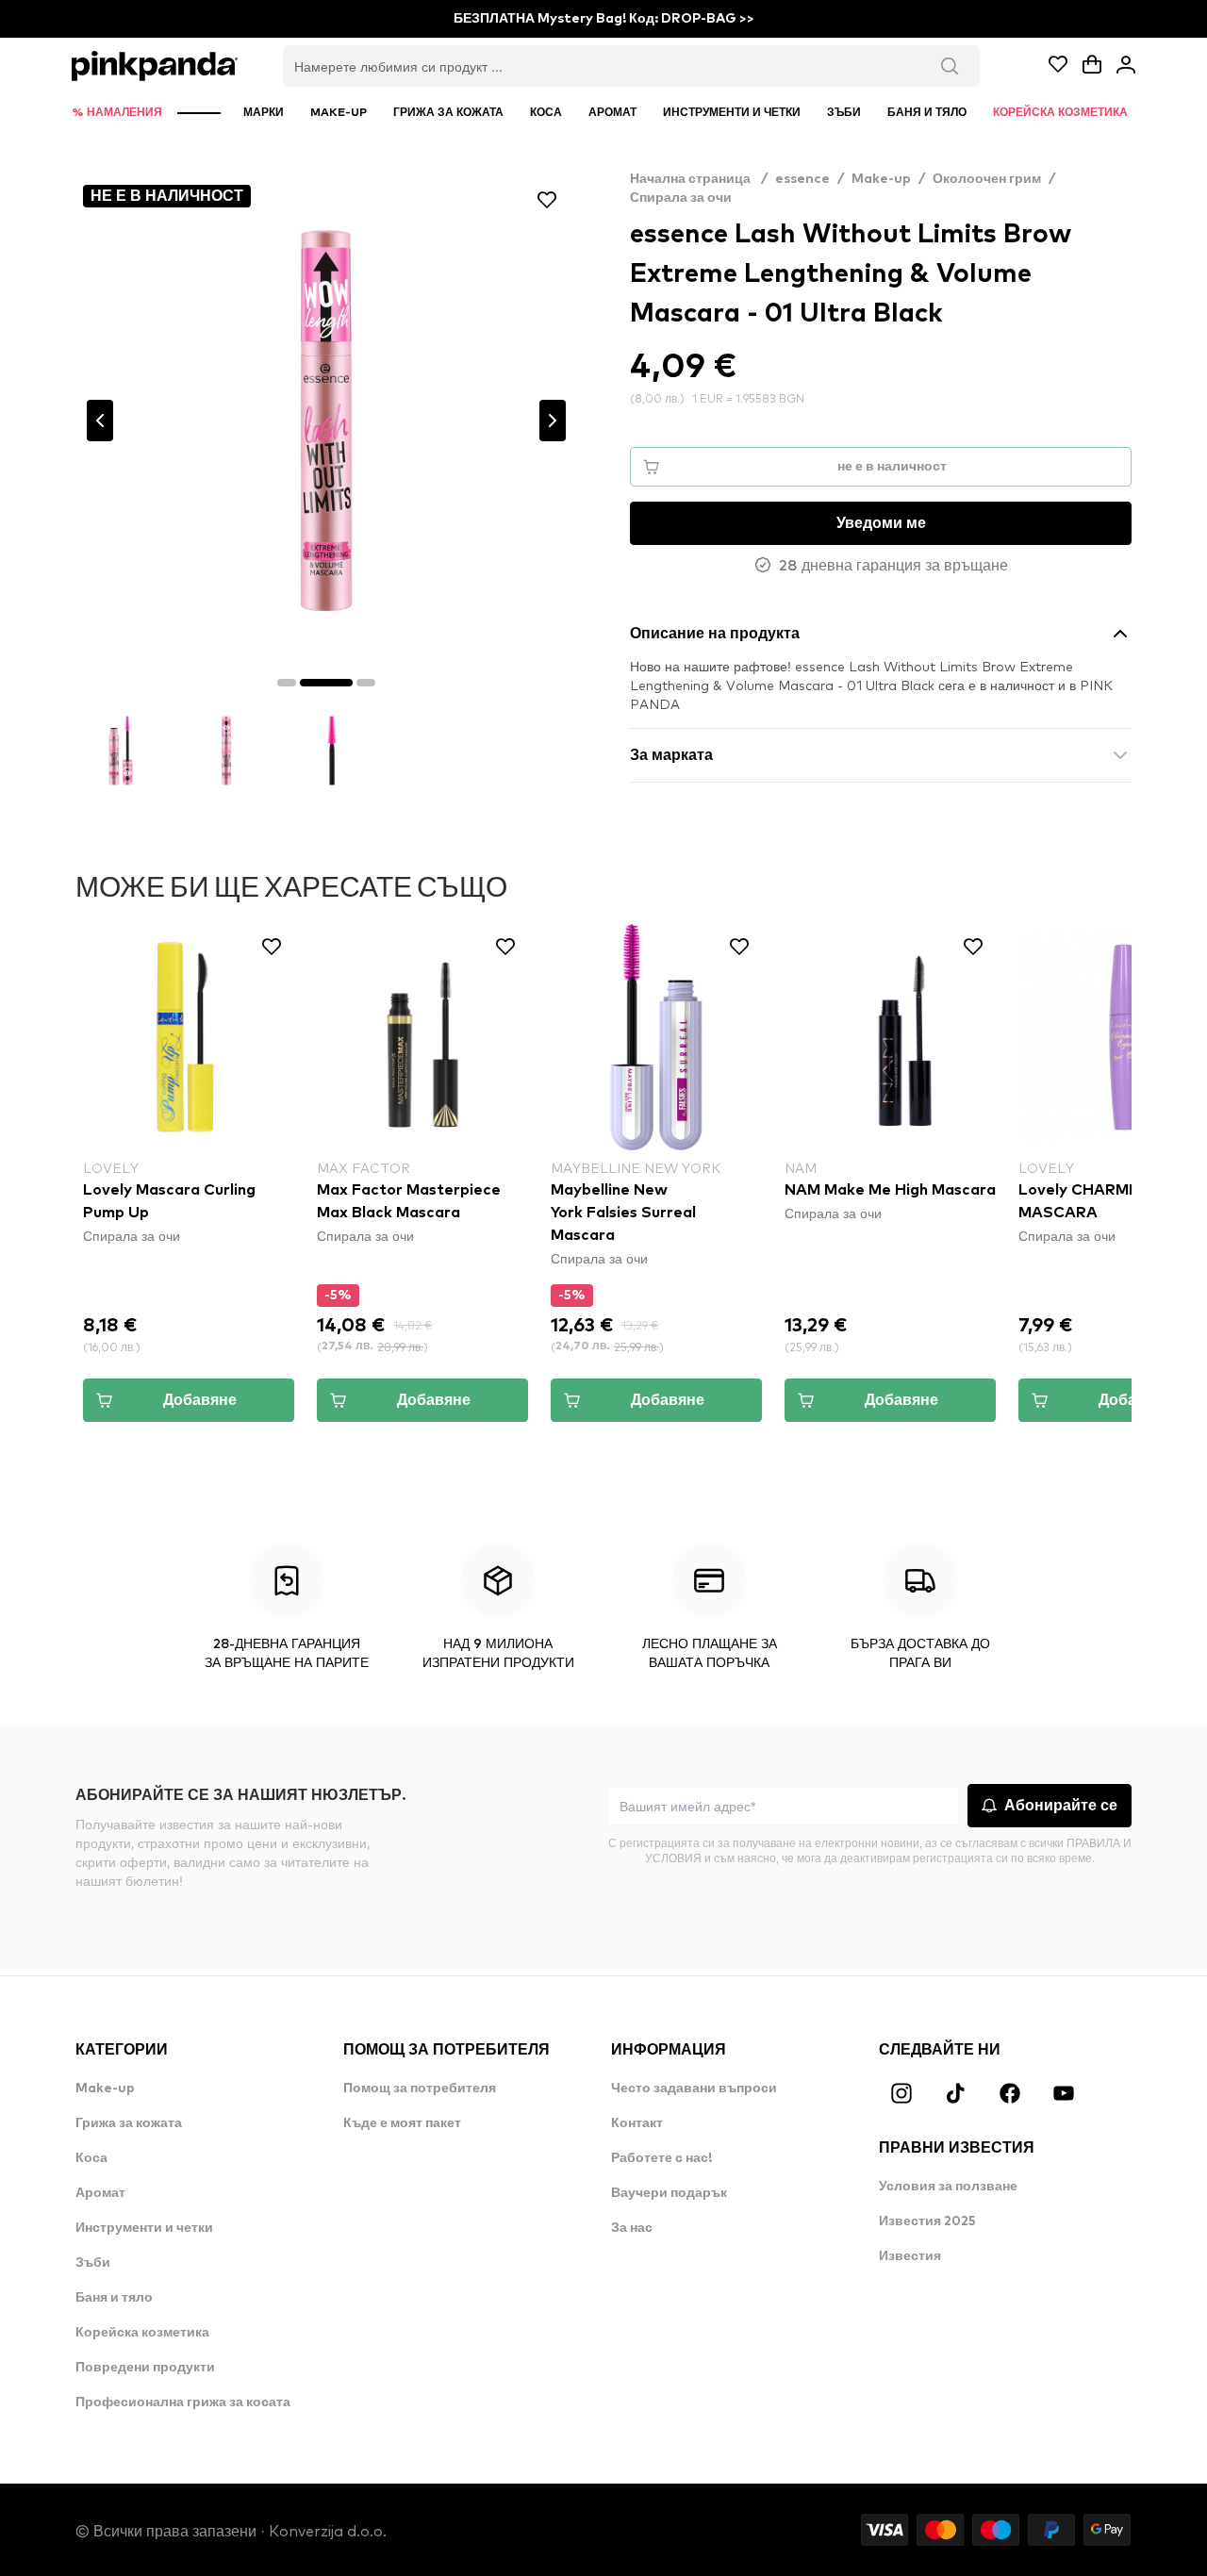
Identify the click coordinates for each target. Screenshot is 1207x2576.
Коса (91, 2158)
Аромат (100, 2193)
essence (802, 179)
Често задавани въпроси (694, 2089)
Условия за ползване (948, 2187)
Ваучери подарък (669, 2193)
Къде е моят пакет (402, 2123)
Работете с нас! (661, 2158)
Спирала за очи (681, 198)
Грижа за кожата (129, 2123)
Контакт (637, 2123)
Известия (910, 2256)
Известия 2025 (927, 2221)
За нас (632, 2228)
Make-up (881, 179)
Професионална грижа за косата (183, 2403)
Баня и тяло (114, 2298)
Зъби (93, 2263)
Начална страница (699, 179)
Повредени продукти (145, 2368)
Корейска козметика (142, 2333)
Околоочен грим (987, 179)
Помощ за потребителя (420, 2089)
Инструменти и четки (144, 2228)
